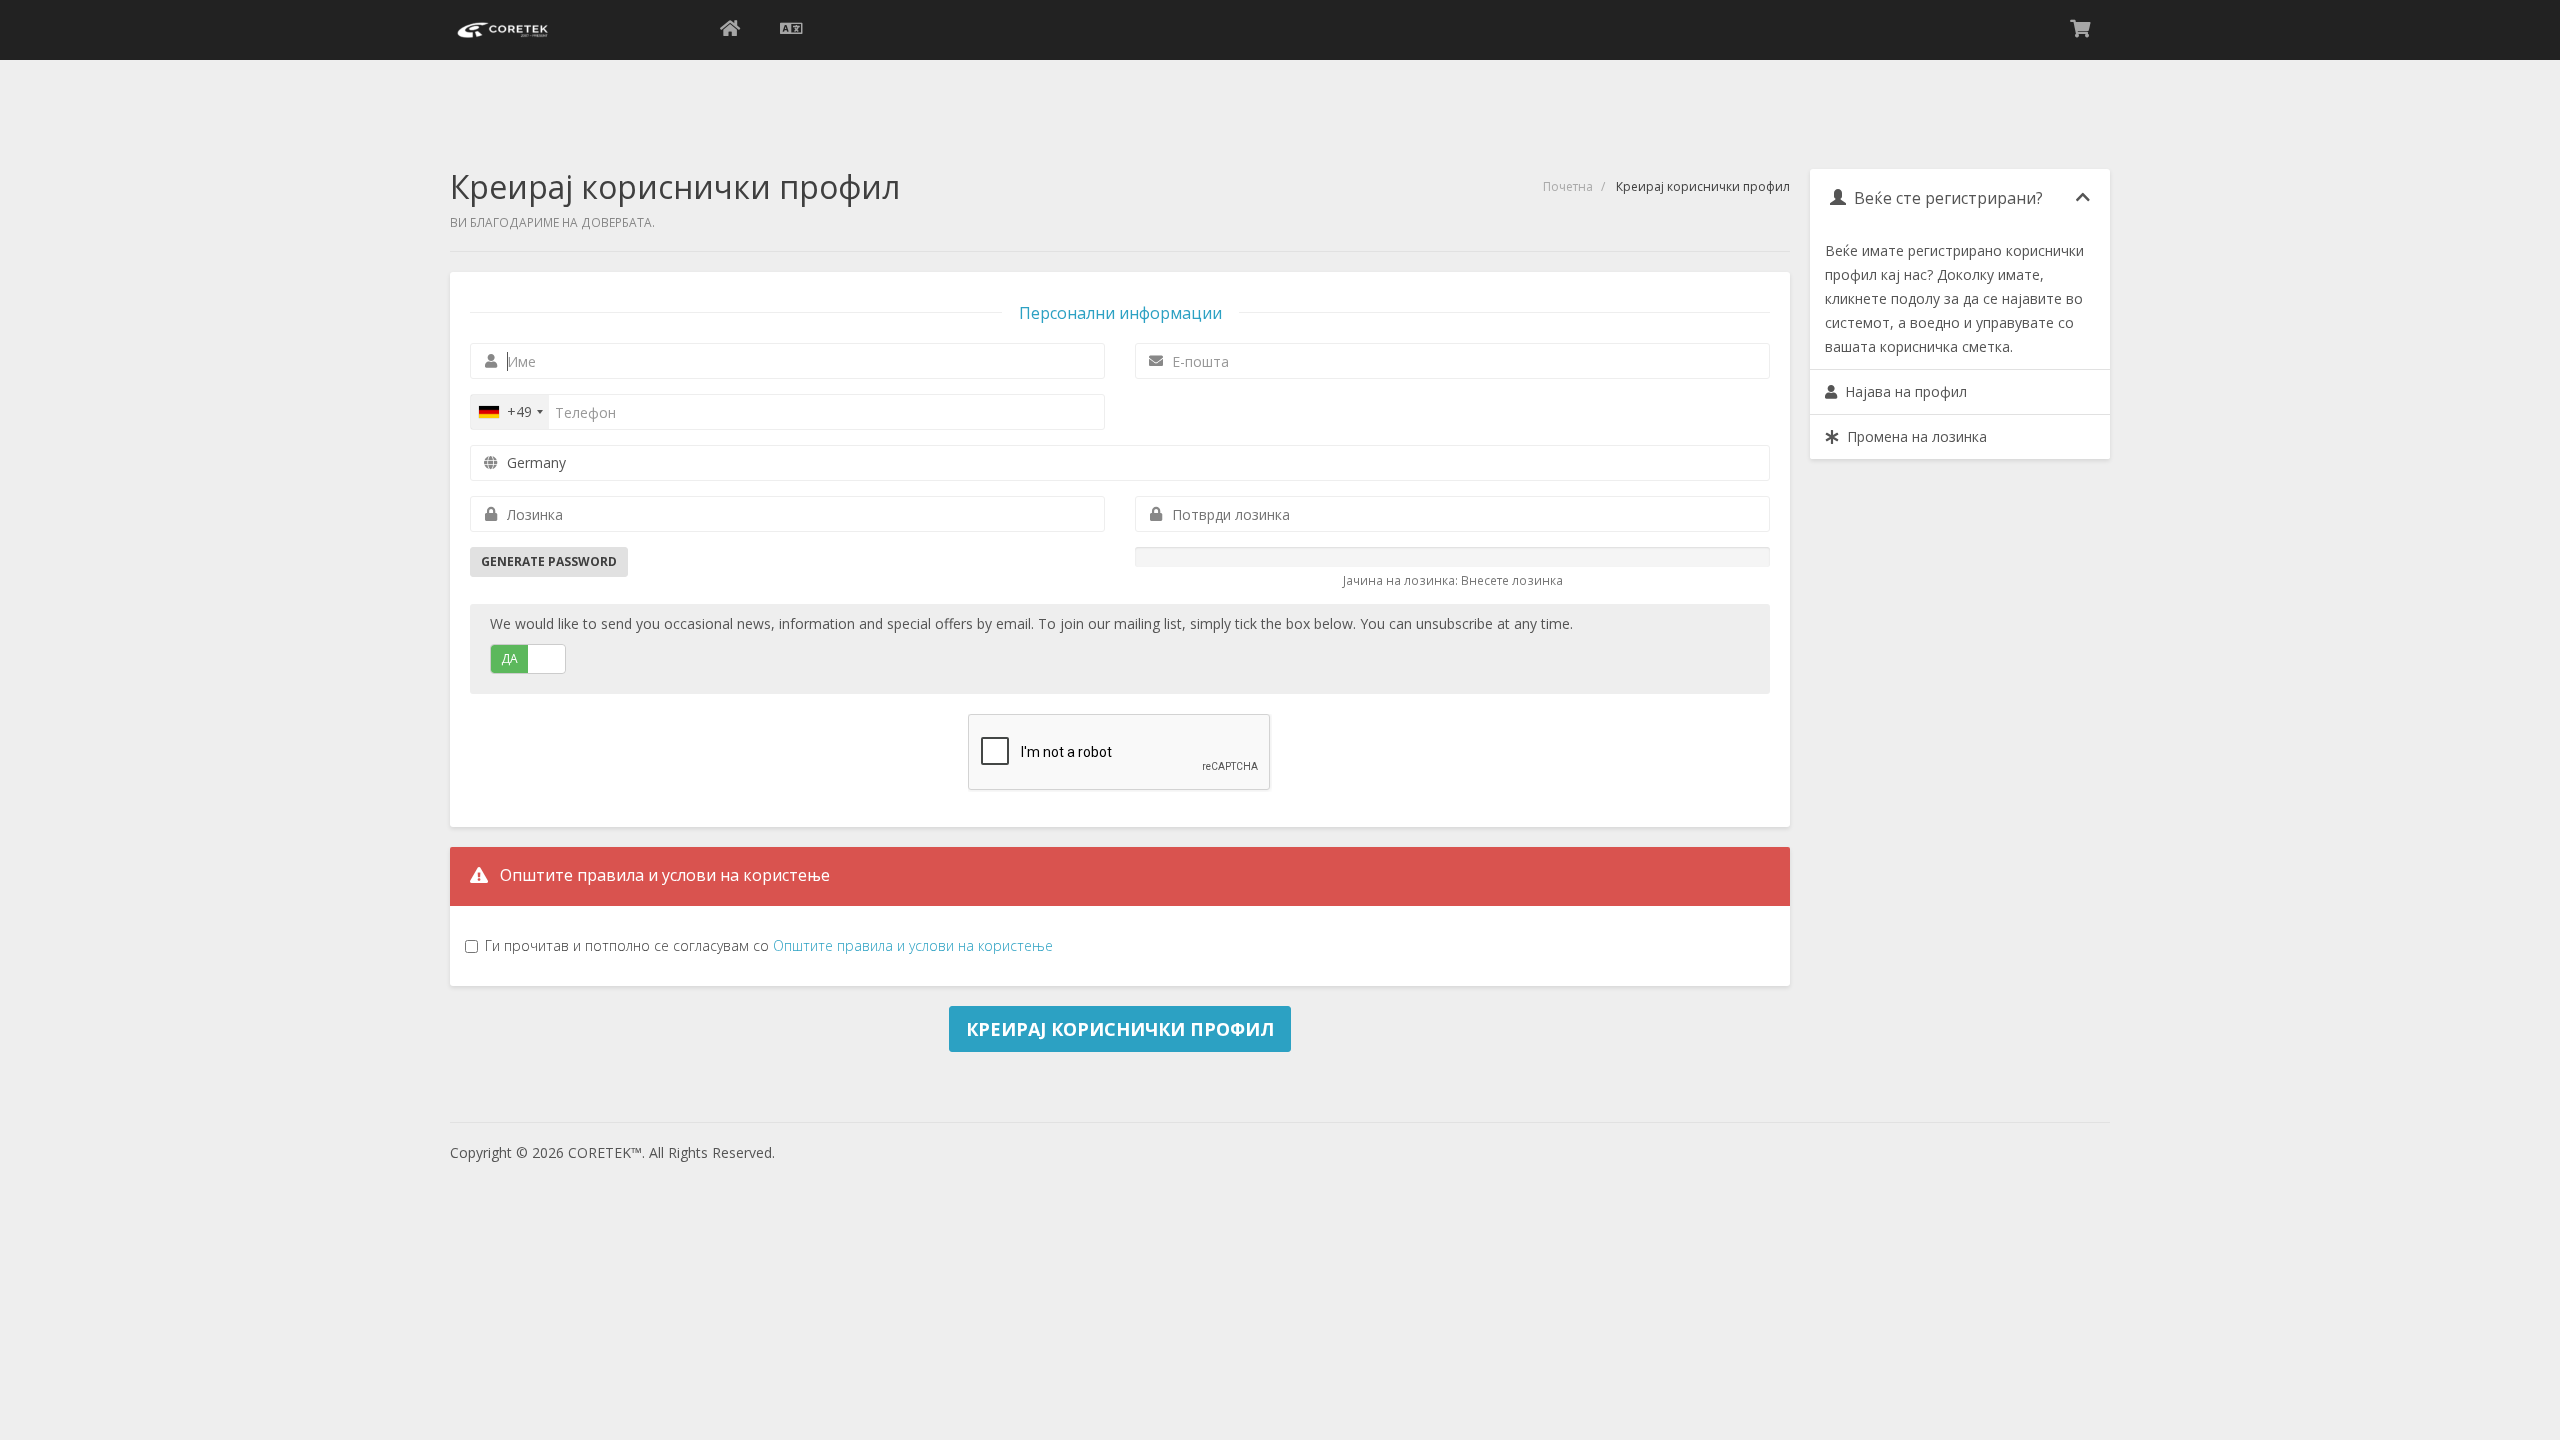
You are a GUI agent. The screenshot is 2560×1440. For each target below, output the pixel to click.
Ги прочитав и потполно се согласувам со (769, 945)
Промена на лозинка (1913, 436)
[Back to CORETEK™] (730, 30)
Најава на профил (1902, 391)
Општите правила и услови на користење (913, 945)
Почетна (1568, 186)
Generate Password (549, 561)
